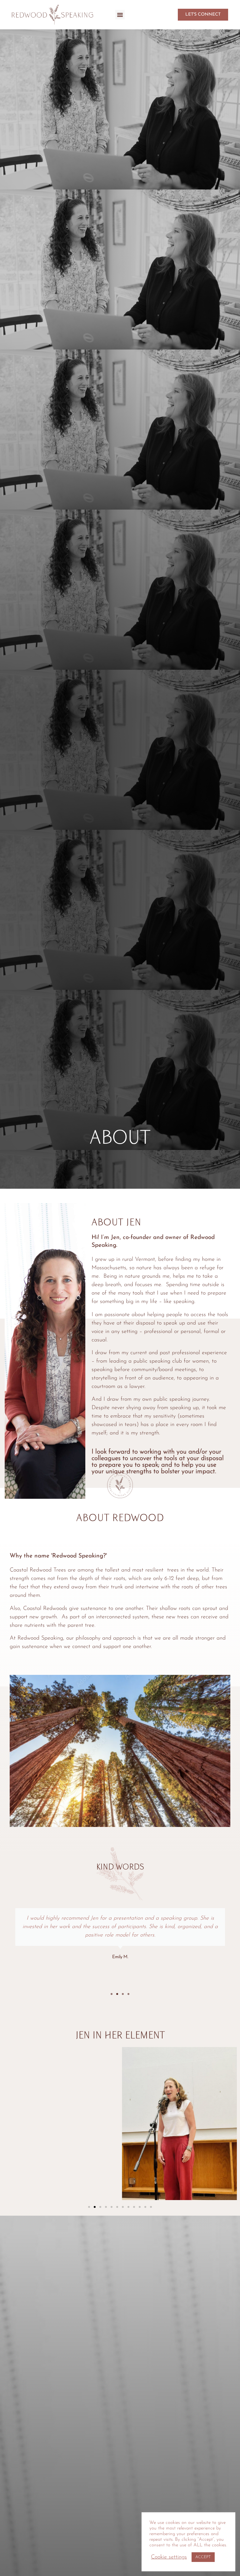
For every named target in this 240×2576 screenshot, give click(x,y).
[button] (120, 15)
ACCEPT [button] (203, 2557)
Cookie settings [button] (169, 2557)
